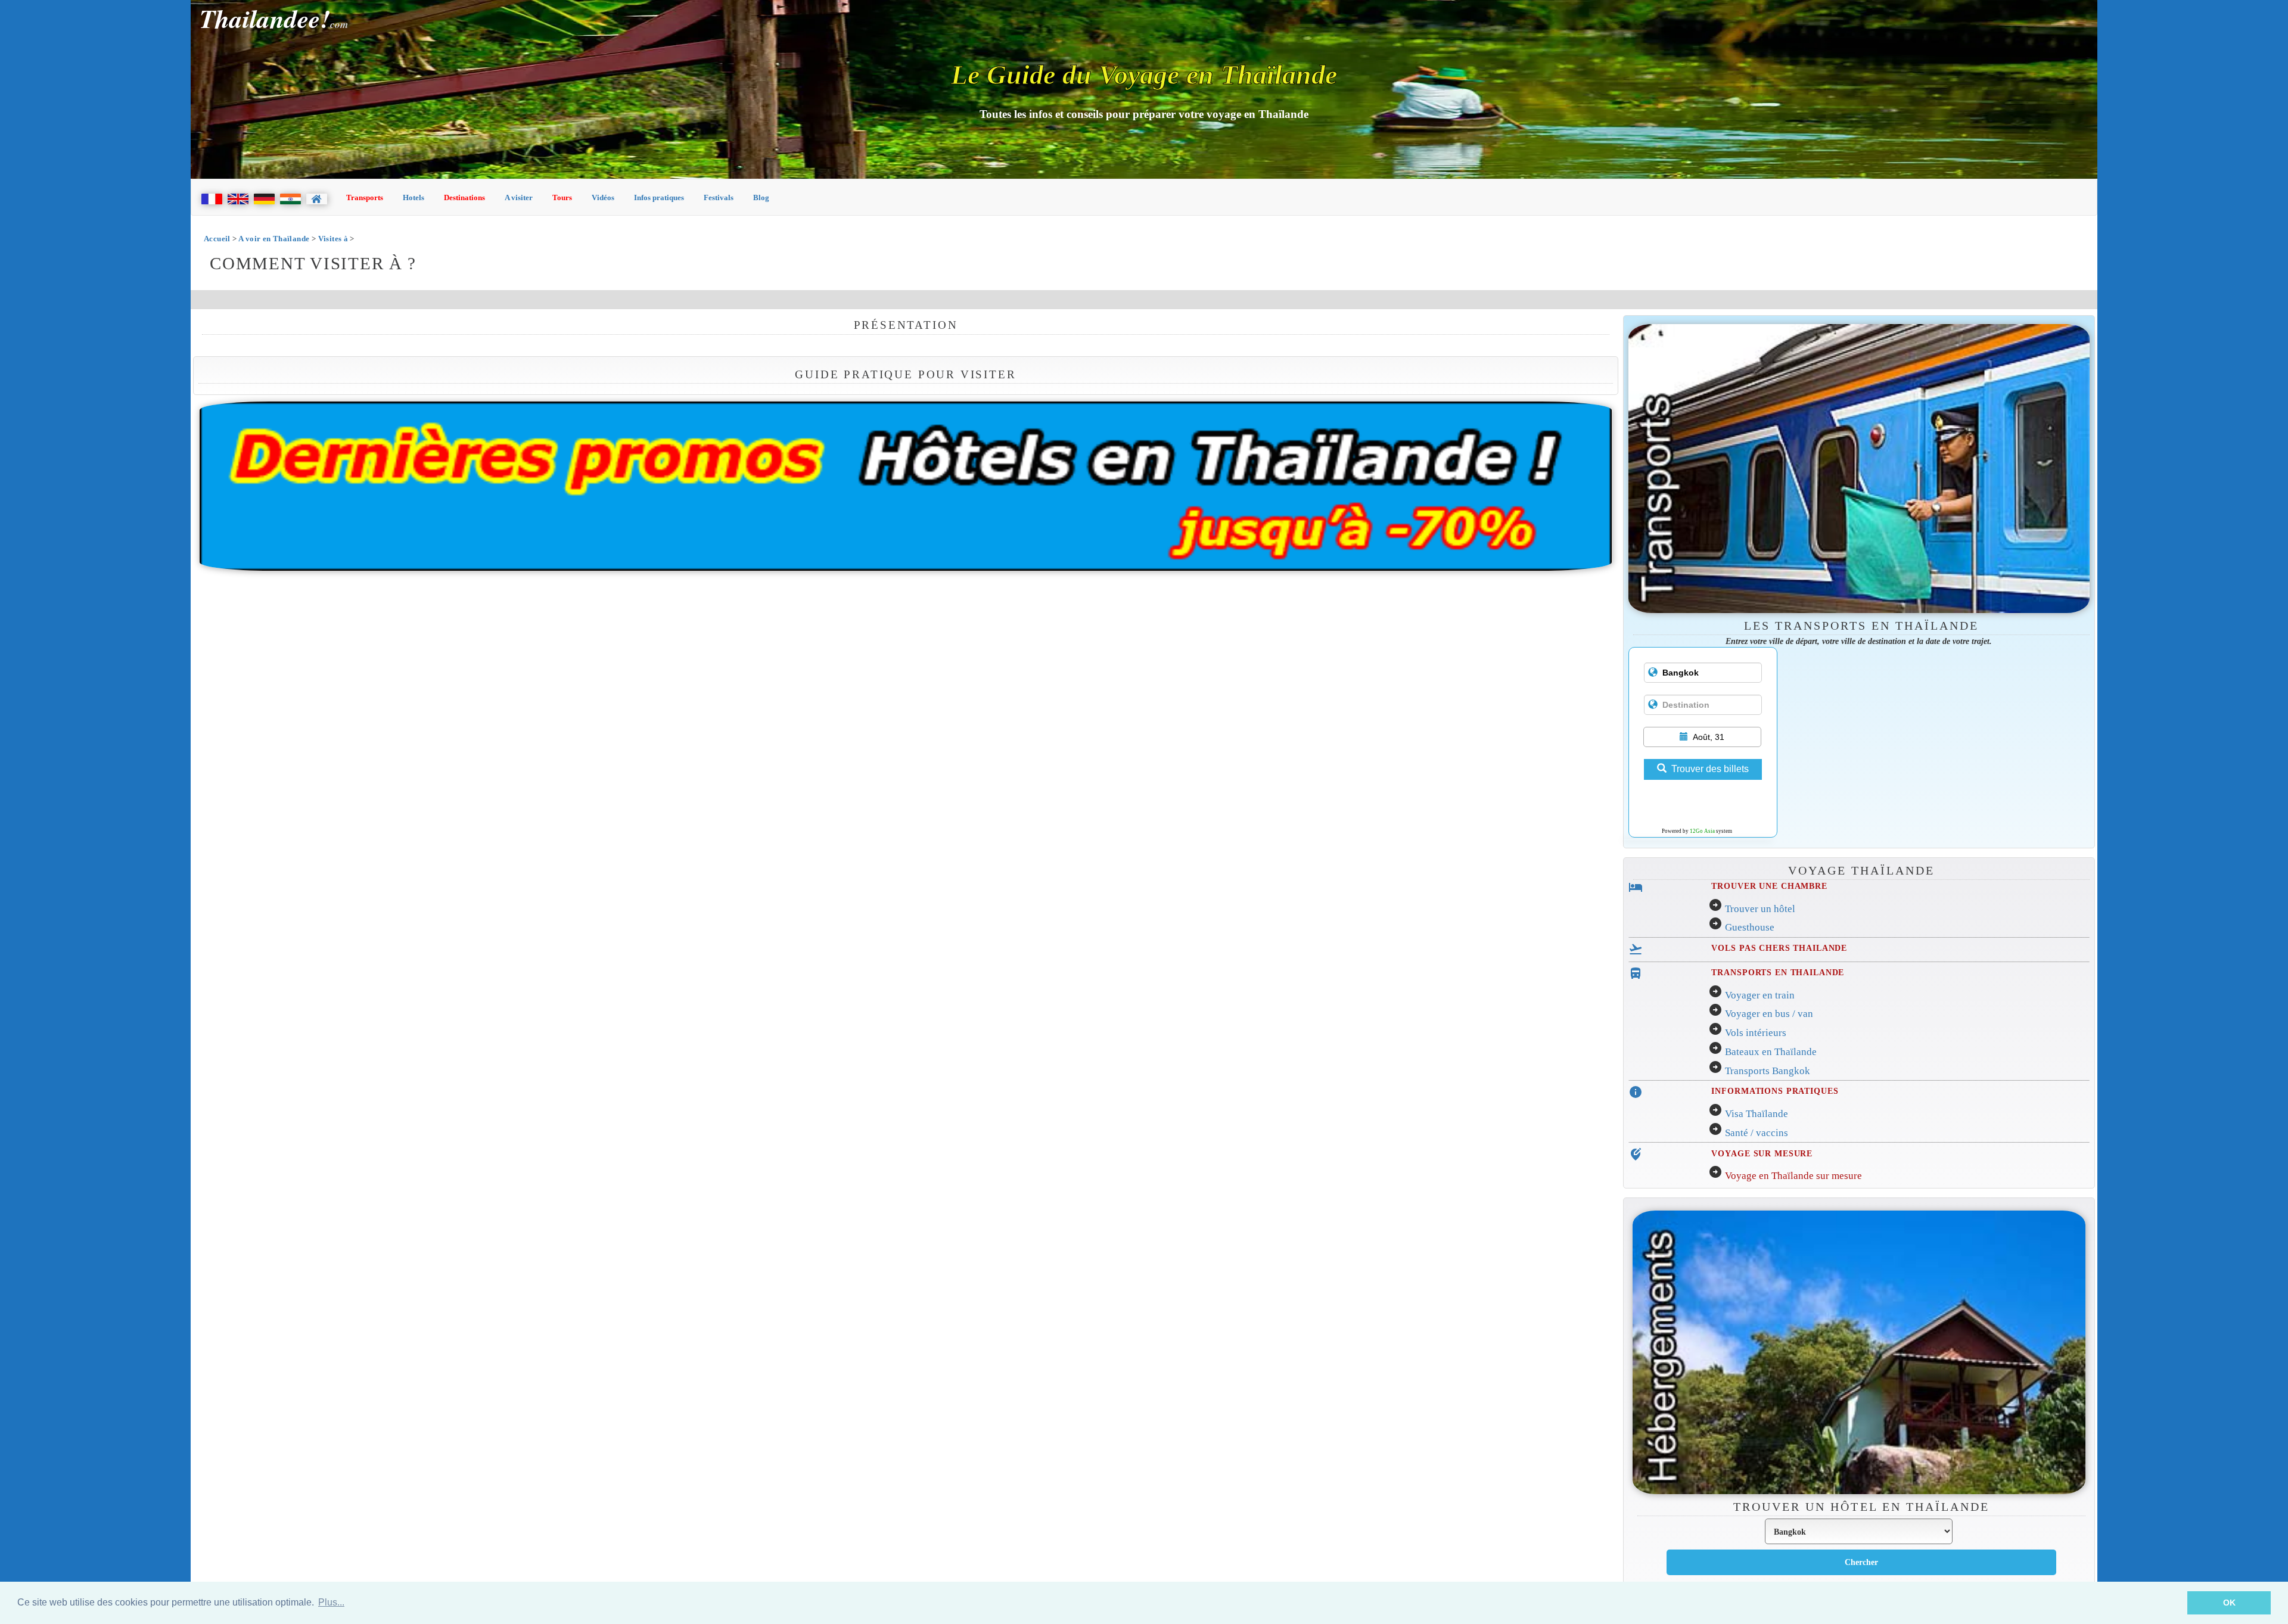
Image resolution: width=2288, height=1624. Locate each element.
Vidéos (603, 197)
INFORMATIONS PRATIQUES (1775, 1091)
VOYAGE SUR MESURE (1762, 1153)
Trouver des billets (1710, 769)
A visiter (519, 197)
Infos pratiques (659, 197)
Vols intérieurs (1756, 1033)
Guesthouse (1750, 927)
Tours (562, 197)
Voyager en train (1760, 995)
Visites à (334, 239)
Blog (761, 197)
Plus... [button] (331, 1602)
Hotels (414, 197)
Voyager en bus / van (1769, 1014)
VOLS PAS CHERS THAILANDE (1779, 948)
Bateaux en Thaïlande (1771, 1052)
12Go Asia (1702, 831)
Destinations (464, 197)
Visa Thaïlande (1757, 1114)
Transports (365, 197)
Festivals (719, 197)
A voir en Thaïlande (274, 239)
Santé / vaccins (1757, 1133)
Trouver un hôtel (1760, 909)
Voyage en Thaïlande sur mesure (1793, 1176)
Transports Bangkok (1768, 1071)
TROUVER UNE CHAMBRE (1769, 886)
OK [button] (2229, 1603)
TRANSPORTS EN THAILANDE (1778, 972)
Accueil (217, 239)
